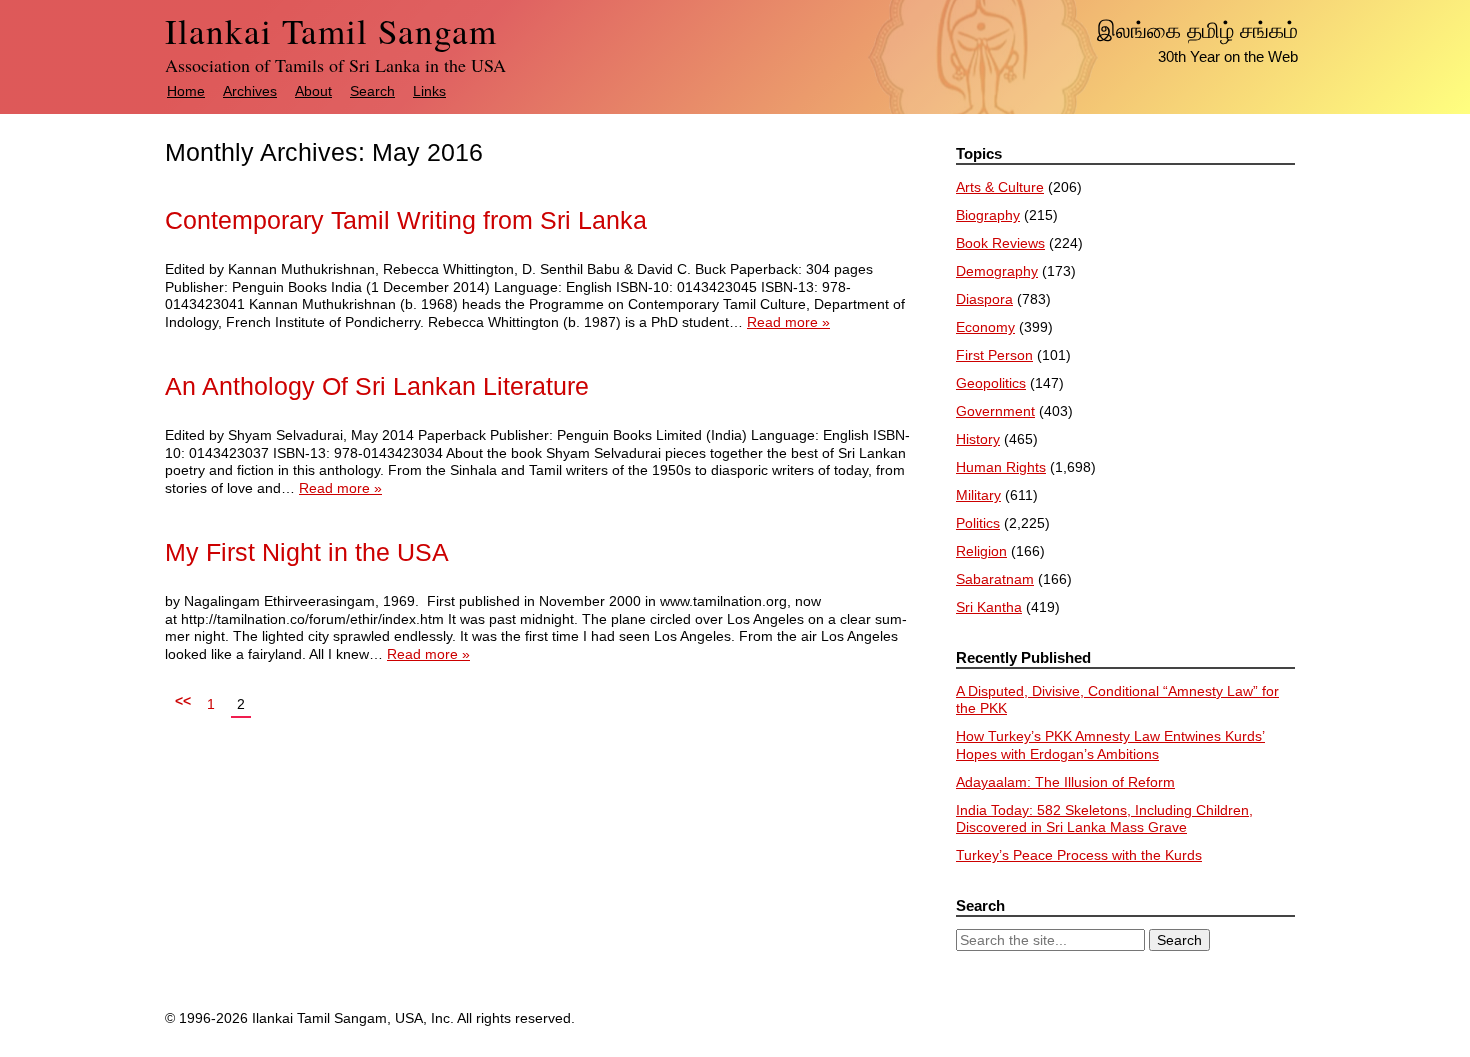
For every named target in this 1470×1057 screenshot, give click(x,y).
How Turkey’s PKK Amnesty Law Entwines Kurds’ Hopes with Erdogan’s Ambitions (1110, 745)
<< (183, 701)
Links (429, 91)
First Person (994, 355)
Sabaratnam (995, 579)
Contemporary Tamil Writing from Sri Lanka (406, 220)
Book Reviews (1000, 243)
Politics (978, 523)
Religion (981, 551)
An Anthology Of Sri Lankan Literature (377, 386)
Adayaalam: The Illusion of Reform (1065, 782)
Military (978, 495)
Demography (997, 271)
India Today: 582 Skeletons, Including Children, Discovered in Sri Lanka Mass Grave (1104, 819)
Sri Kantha (989, 607)
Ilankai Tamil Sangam (331, 30)
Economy (985, 327)
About (313, 91)
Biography (988, 215)
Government (995, 411)
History (978, 439)
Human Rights (1001, 467)
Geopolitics (991, 383)
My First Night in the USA (307, 552)
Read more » (788, 322)
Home (186, 91)
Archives (250, 91)
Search (372, 91)
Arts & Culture (1000, 187)
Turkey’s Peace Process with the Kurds (1079, 855)
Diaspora (984, 299)
